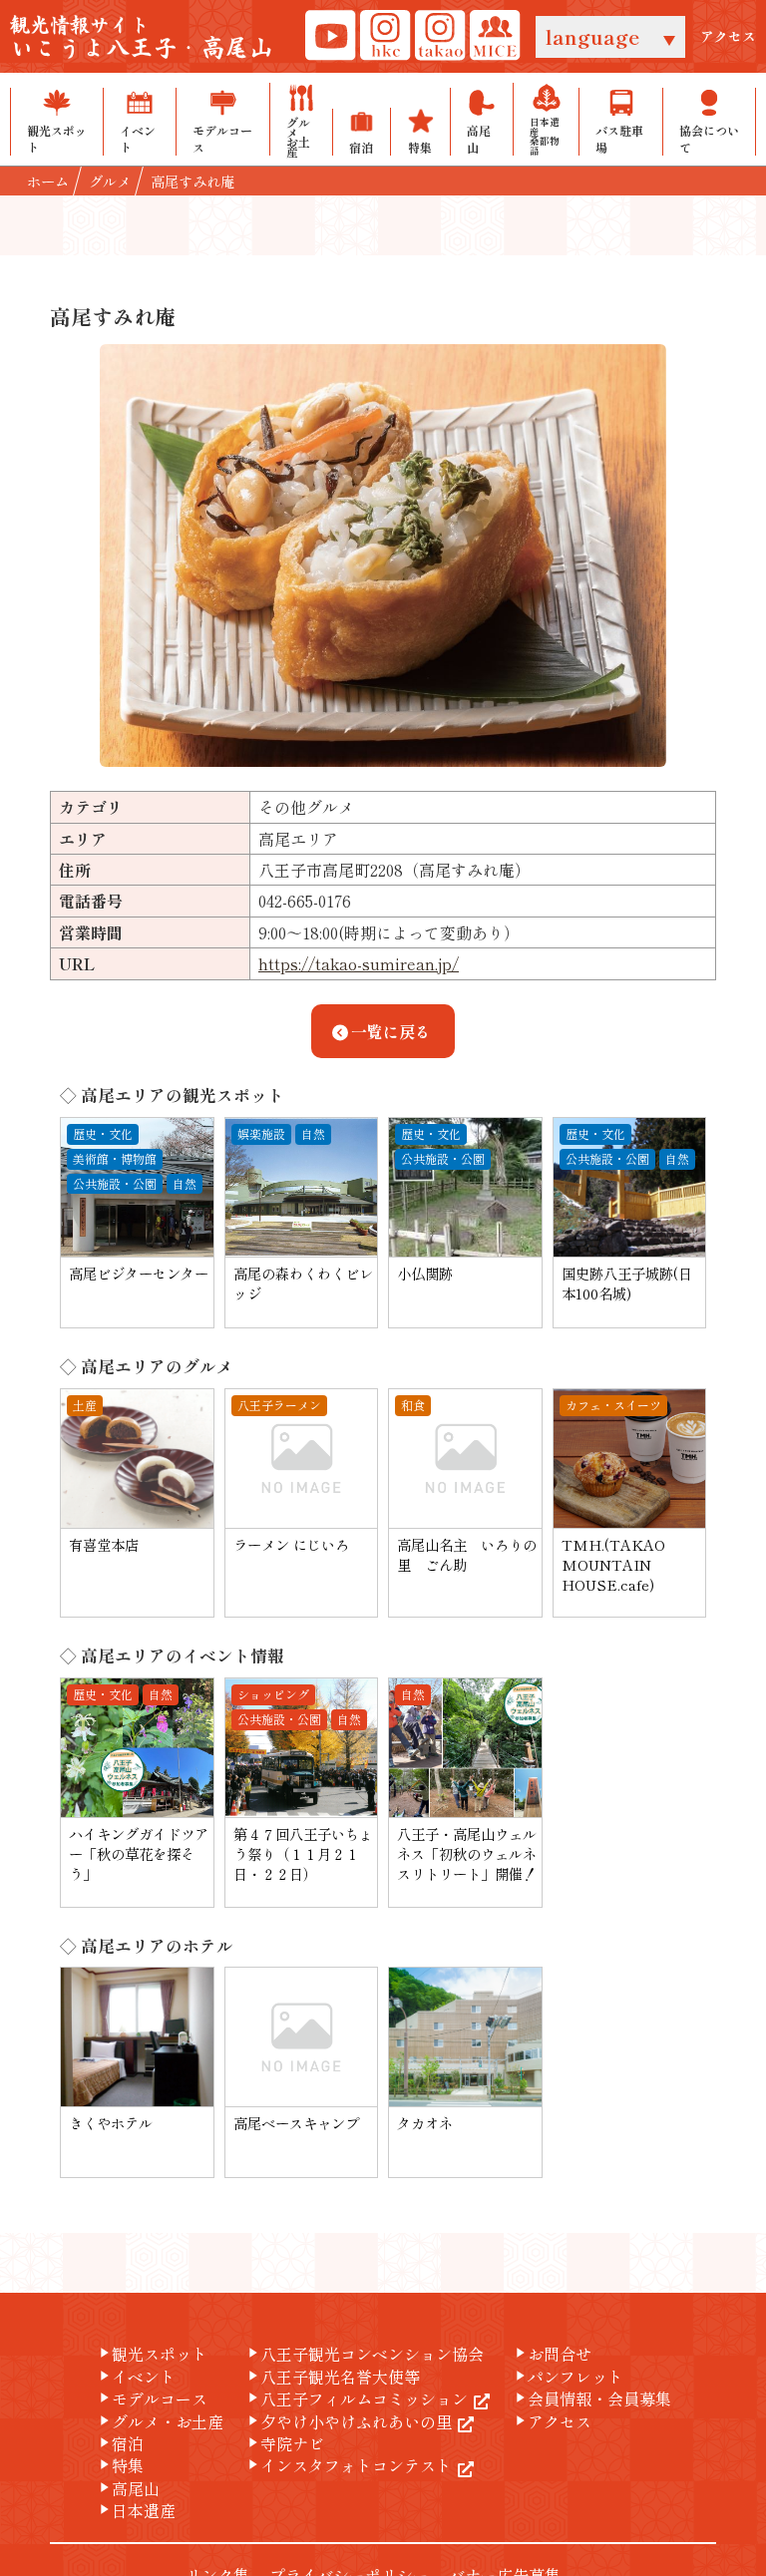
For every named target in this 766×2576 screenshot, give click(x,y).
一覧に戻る (391, 1031)
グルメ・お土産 (160, 2421)
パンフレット (568, 2377)
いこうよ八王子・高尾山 (142, 38)
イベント (136, 2377)
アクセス (728, 36)
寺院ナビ (284, 2443)
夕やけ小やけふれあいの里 (348, 2421)
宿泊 (120, 2443)
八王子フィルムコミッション (356, 2398)
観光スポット (152, 2354)
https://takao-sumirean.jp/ (359, 963)
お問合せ (552, 2354)
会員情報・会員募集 (591, 2398)
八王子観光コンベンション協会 (364, 2354)
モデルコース (152, 2398)
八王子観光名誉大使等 (332, 2377)
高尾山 (128, 2488)
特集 (120, 2465)
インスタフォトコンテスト (348, 2465)
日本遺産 (136, 2510)
